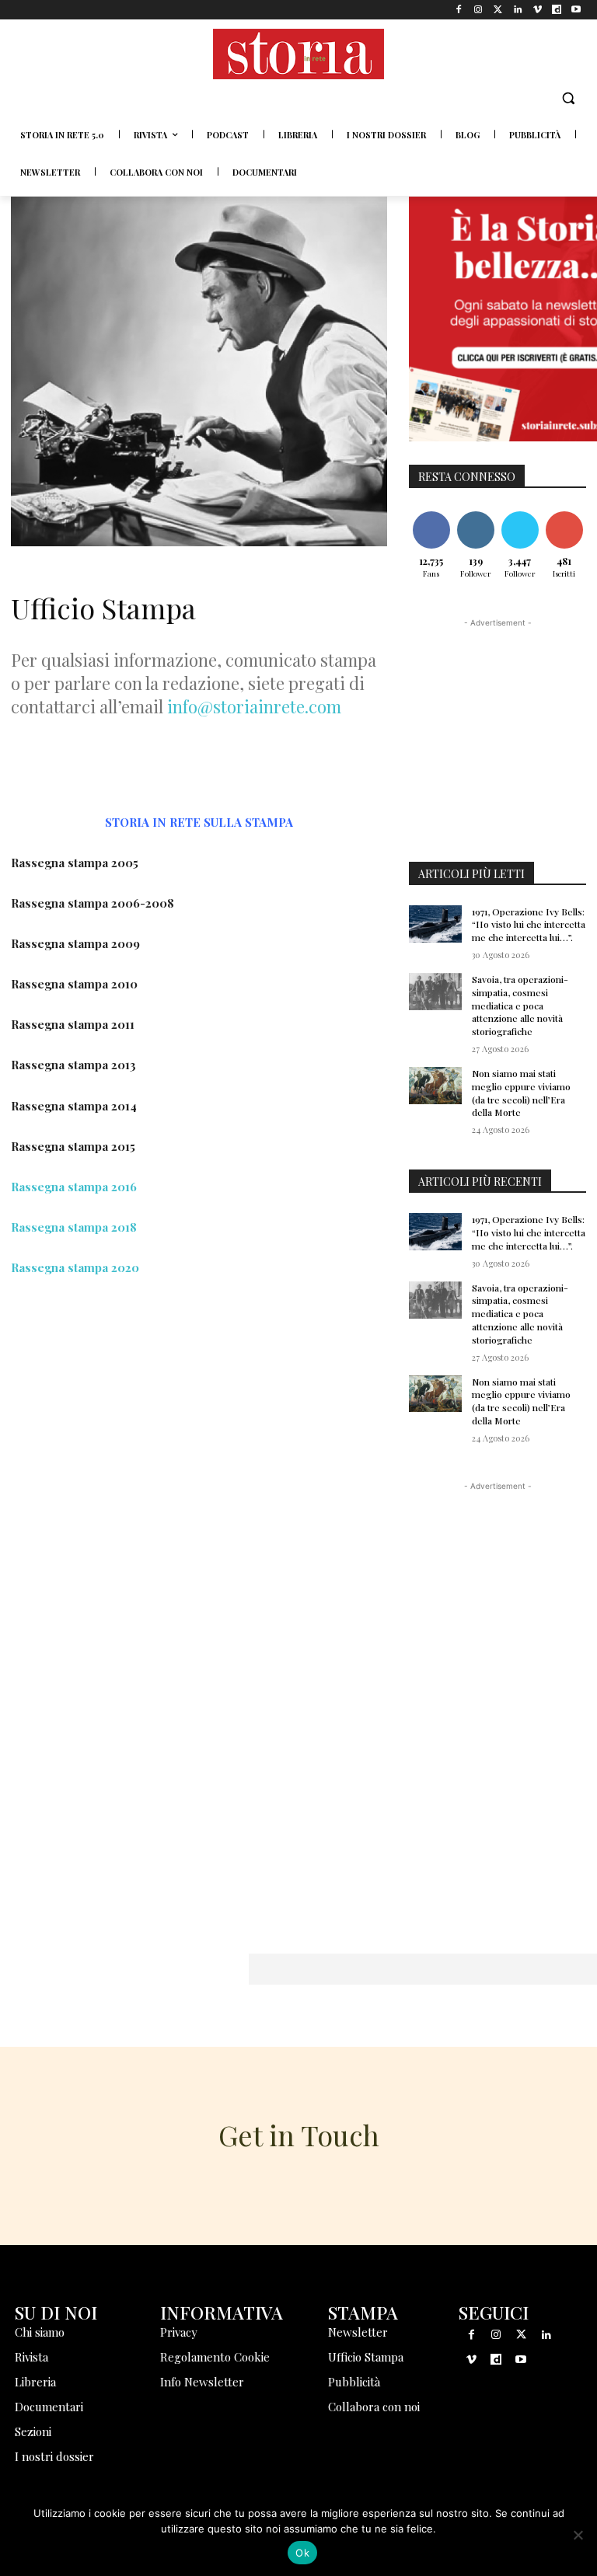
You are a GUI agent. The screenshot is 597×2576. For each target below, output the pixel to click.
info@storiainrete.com (254, 706)
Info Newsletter (202, 2382)
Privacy (179, 2332)
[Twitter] (498, 10)
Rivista (31, 2357)
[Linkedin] (517, 10)
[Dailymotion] (557, 10)
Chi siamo (40, 2332)
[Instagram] (478, 10)
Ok (302, 2553)
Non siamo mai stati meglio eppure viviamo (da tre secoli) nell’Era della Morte (521, 1093)
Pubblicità (354, 2382)
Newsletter (358, 2332)
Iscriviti (564, 514)
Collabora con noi (374, 2407)
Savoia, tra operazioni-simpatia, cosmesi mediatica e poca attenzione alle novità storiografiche (520, 1005)
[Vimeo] (537, 10)
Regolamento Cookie (215, 2357)
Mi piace (431, 514)
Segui (476, 514)
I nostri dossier (54, 2456)
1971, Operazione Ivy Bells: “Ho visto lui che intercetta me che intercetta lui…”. (529, 925)
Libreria (35, 2382)
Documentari (49, 2407)
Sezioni (33, 2431)
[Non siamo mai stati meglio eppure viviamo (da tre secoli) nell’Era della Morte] (435, 1086)
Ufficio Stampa (366, 2357)
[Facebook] (459, 10)
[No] (578, 2535)
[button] (568, 98)
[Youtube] (576, 10)
